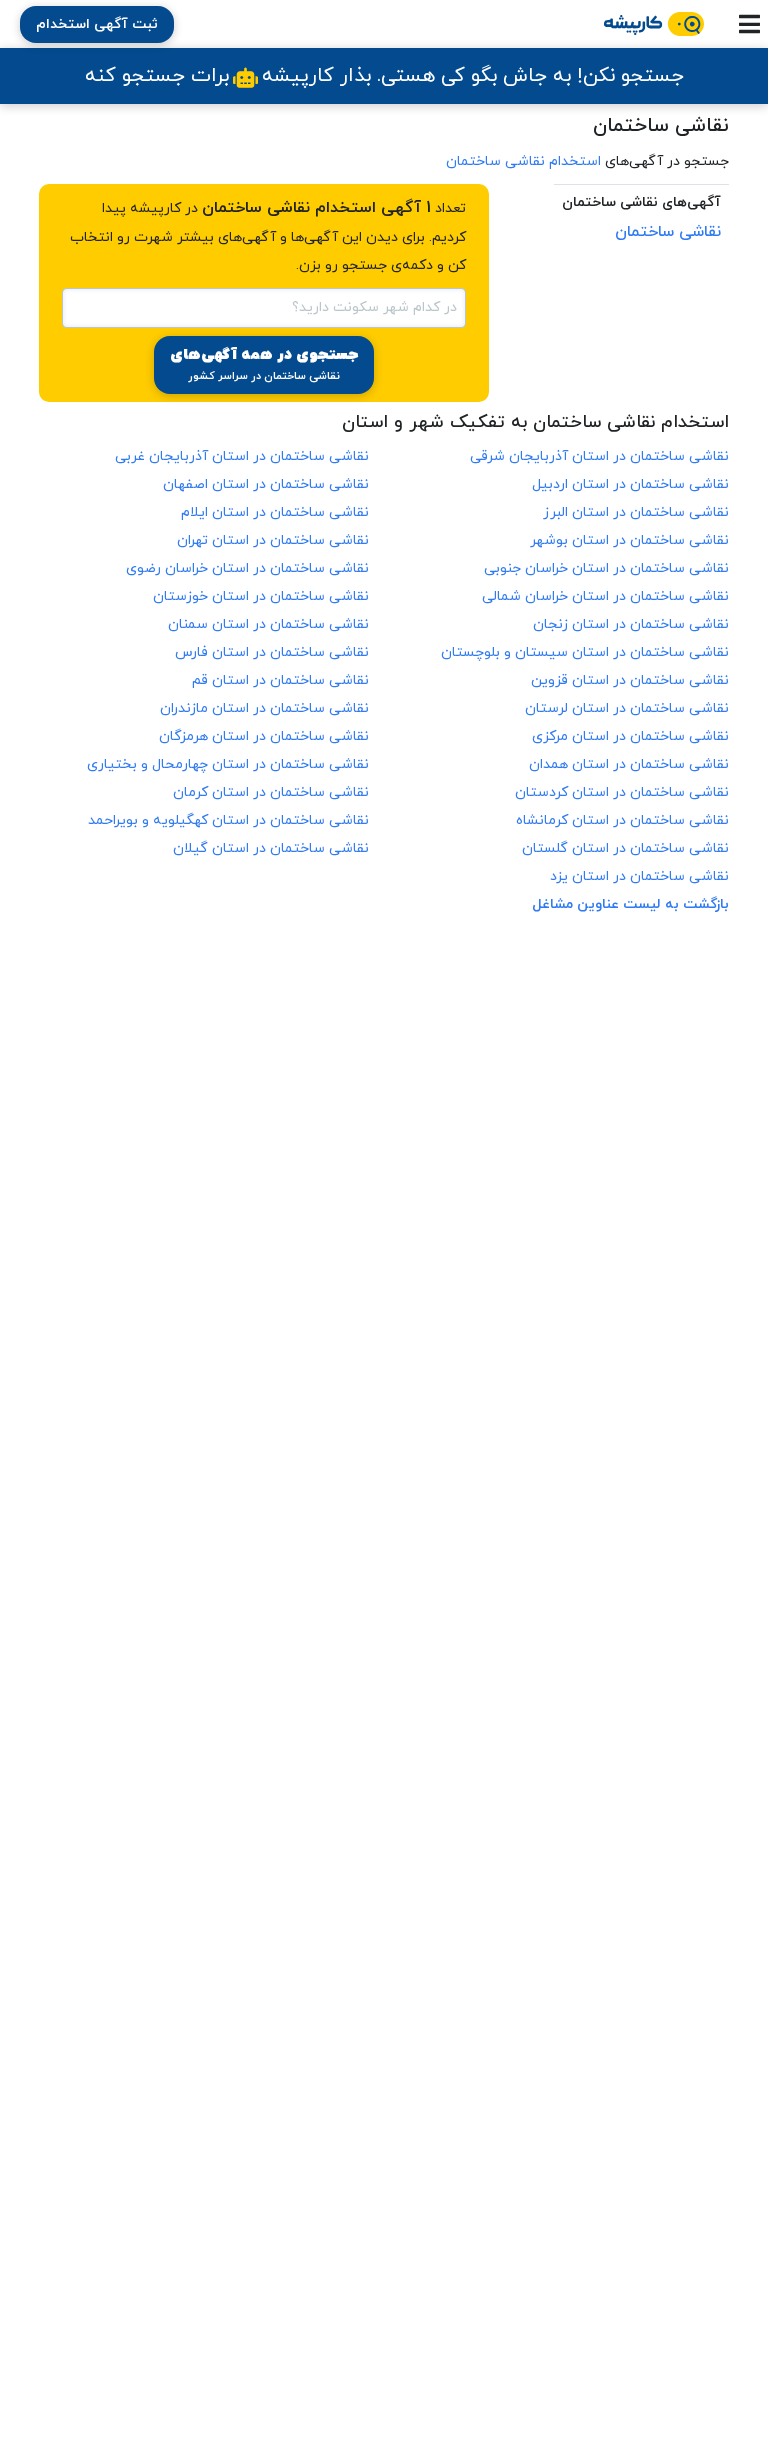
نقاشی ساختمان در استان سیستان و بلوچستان (585, 652)
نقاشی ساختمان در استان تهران (273, 540)
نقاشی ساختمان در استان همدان (629, 764)
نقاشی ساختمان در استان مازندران (264, 708)
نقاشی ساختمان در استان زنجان (631, 624)
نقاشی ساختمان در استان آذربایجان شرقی (599, 456)
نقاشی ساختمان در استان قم (280, 680)
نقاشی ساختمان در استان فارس (272, 652)
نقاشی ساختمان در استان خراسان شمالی (605, 596)
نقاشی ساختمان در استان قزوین (630, 680)
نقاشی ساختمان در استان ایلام (275, 512)
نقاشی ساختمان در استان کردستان (622, 792)
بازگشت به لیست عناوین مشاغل (630, 904)
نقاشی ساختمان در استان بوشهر (629, 540)
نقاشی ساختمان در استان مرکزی (630, 736)
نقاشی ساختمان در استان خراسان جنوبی (606, 568)
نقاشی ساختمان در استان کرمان (271, 792)
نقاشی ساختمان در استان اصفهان (266, 484)
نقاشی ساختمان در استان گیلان (271, 848)
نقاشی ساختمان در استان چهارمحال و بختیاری (228, 764)
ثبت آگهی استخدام (97, 24)
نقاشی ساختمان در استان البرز (636, 512)
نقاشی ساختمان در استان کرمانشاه (622, 820)
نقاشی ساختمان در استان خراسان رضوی (247, 568)
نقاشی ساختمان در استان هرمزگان (264, 736)
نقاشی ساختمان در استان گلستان (625, 848)
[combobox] (264, 306)
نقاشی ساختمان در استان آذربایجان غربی (242, 456)
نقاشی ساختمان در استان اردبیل (630, 484)
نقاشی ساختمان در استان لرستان (627, 708)
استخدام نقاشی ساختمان (523, 161)
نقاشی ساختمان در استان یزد (639, 876)
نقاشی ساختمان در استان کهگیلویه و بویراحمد (228, 820)
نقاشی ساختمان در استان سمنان (268, 624)
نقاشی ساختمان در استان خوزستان (261, 596)
